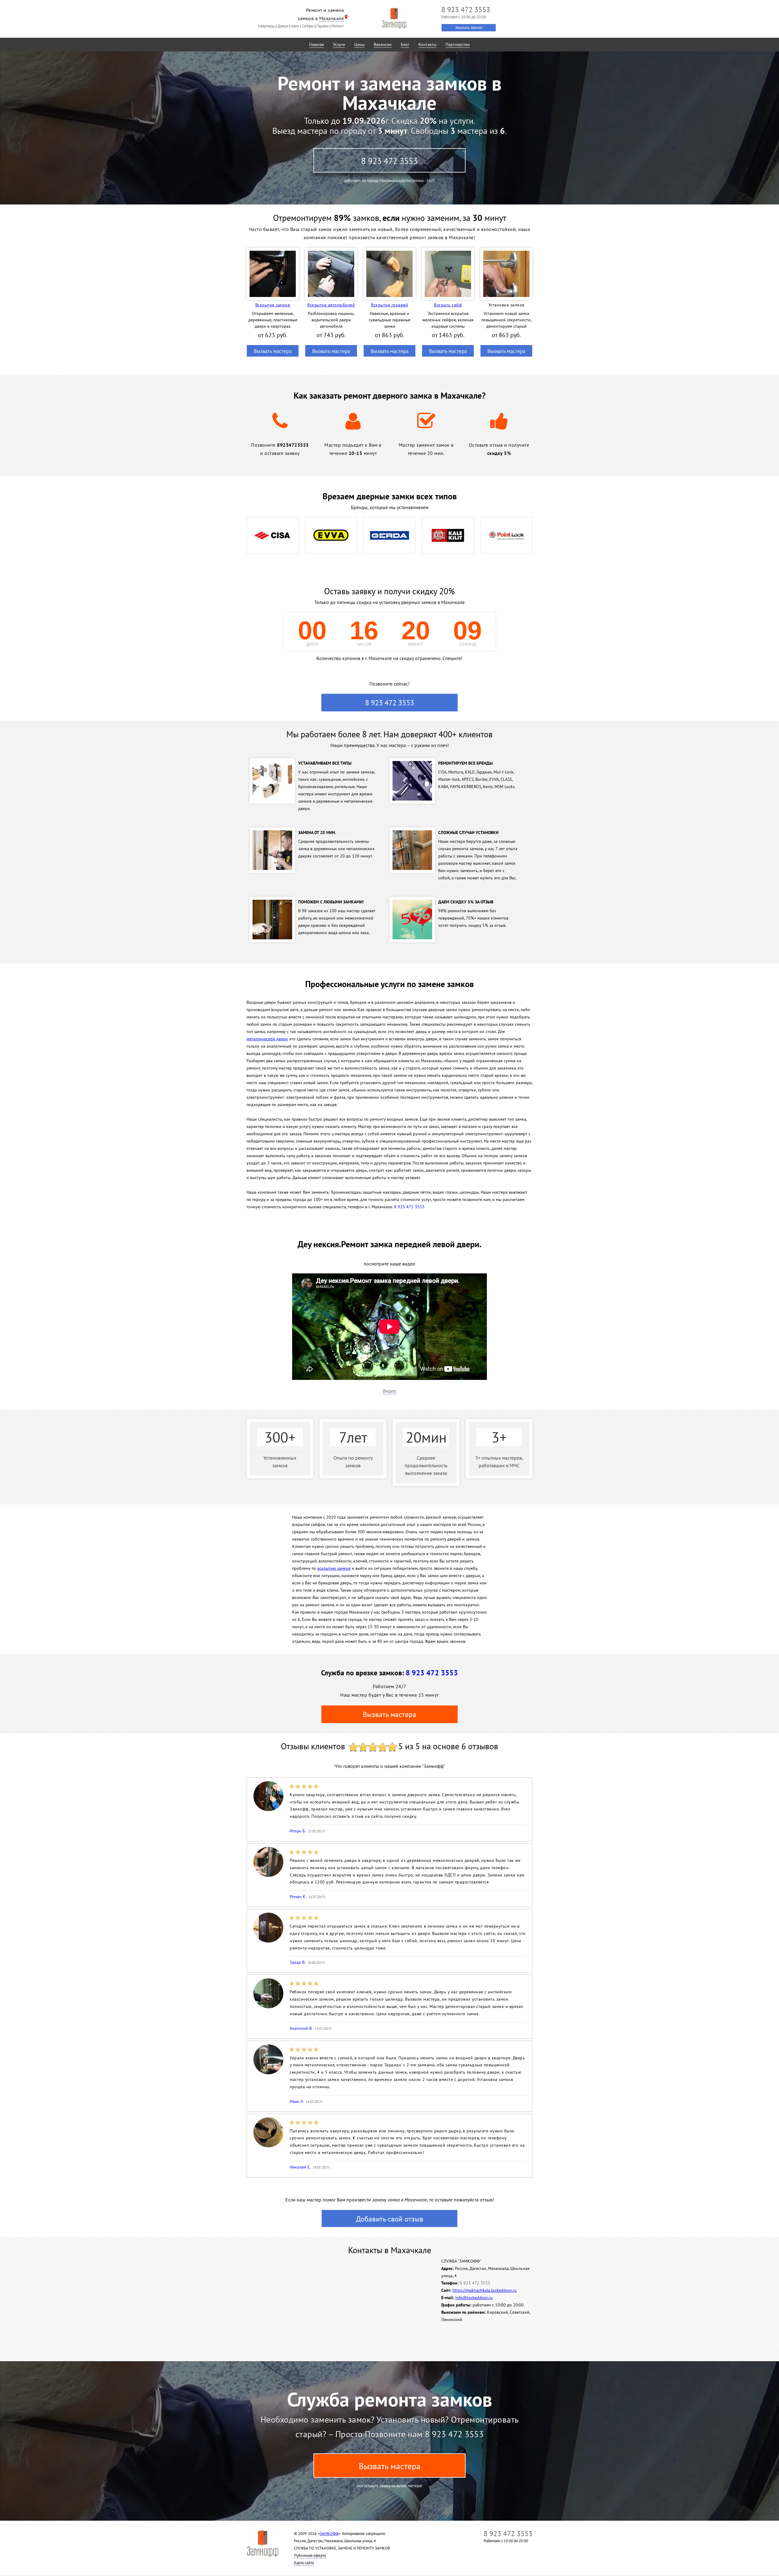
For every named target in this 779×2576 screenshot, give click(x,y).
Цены (359, 44)
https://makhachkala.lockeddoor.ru (485, 2290)
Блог (405, 44)
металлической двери (267, 1039)
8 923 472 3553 (389, 161)
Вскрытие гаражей (389, 305)
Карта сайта (304, 2563)
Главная (316, 44)
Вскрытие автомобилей (331, 305)
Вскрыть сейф (448, 305)
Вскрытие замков (273, 305)
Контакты (427, 44)
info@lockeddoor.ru (474, 2298)
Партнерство (458, 44)
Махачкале (332, 18)
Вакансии (383, 44)
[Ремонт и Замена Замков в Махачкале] (394, 18)
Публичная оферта (310, 2555)
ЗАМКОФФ (329, 2534)
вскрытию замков (334, 1568)
